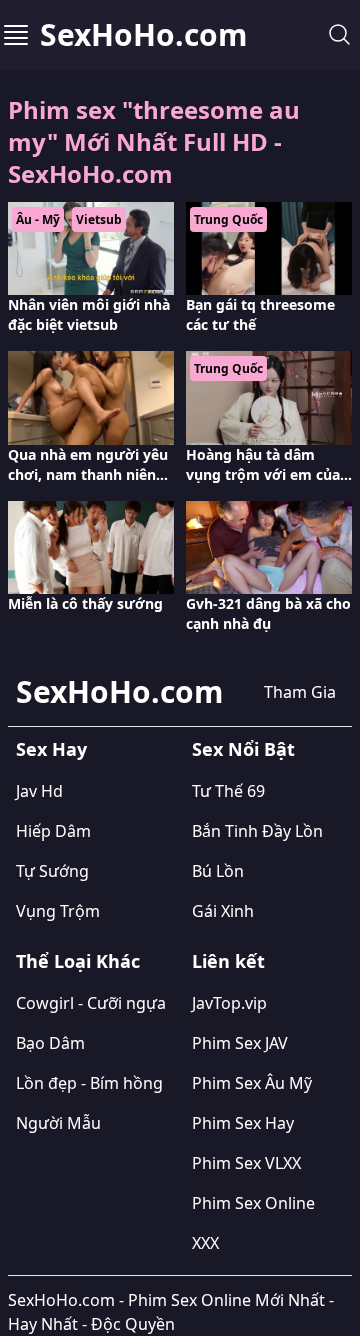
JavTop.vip (229, 1003)
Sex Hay (51, 749)
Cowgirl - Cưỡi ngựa (91, 1003)
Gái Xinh (223, 911)
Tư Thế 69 (228, 791)
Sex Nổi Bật (243, 749)
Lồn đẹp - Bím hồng (89, 1083)
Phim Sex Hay (243, 1123)
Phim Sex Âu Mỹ (252, 1083)
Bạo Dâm (50, 1043)
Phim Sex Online (253, 1203)
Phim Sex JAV (240, 1043)
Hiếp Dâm (53, 831)
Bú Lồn (218, 871)
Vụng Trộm (58, 911)
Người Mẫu (58, 1123)
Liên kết (228, 961)
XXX (205, 1243)
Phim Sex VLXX (246, 1163)
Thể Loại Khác (78, 961)
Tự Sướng (52, 871)
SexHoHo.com (143, 35)
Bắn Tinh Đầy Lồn (257, 831)
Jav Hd (39, 791)
